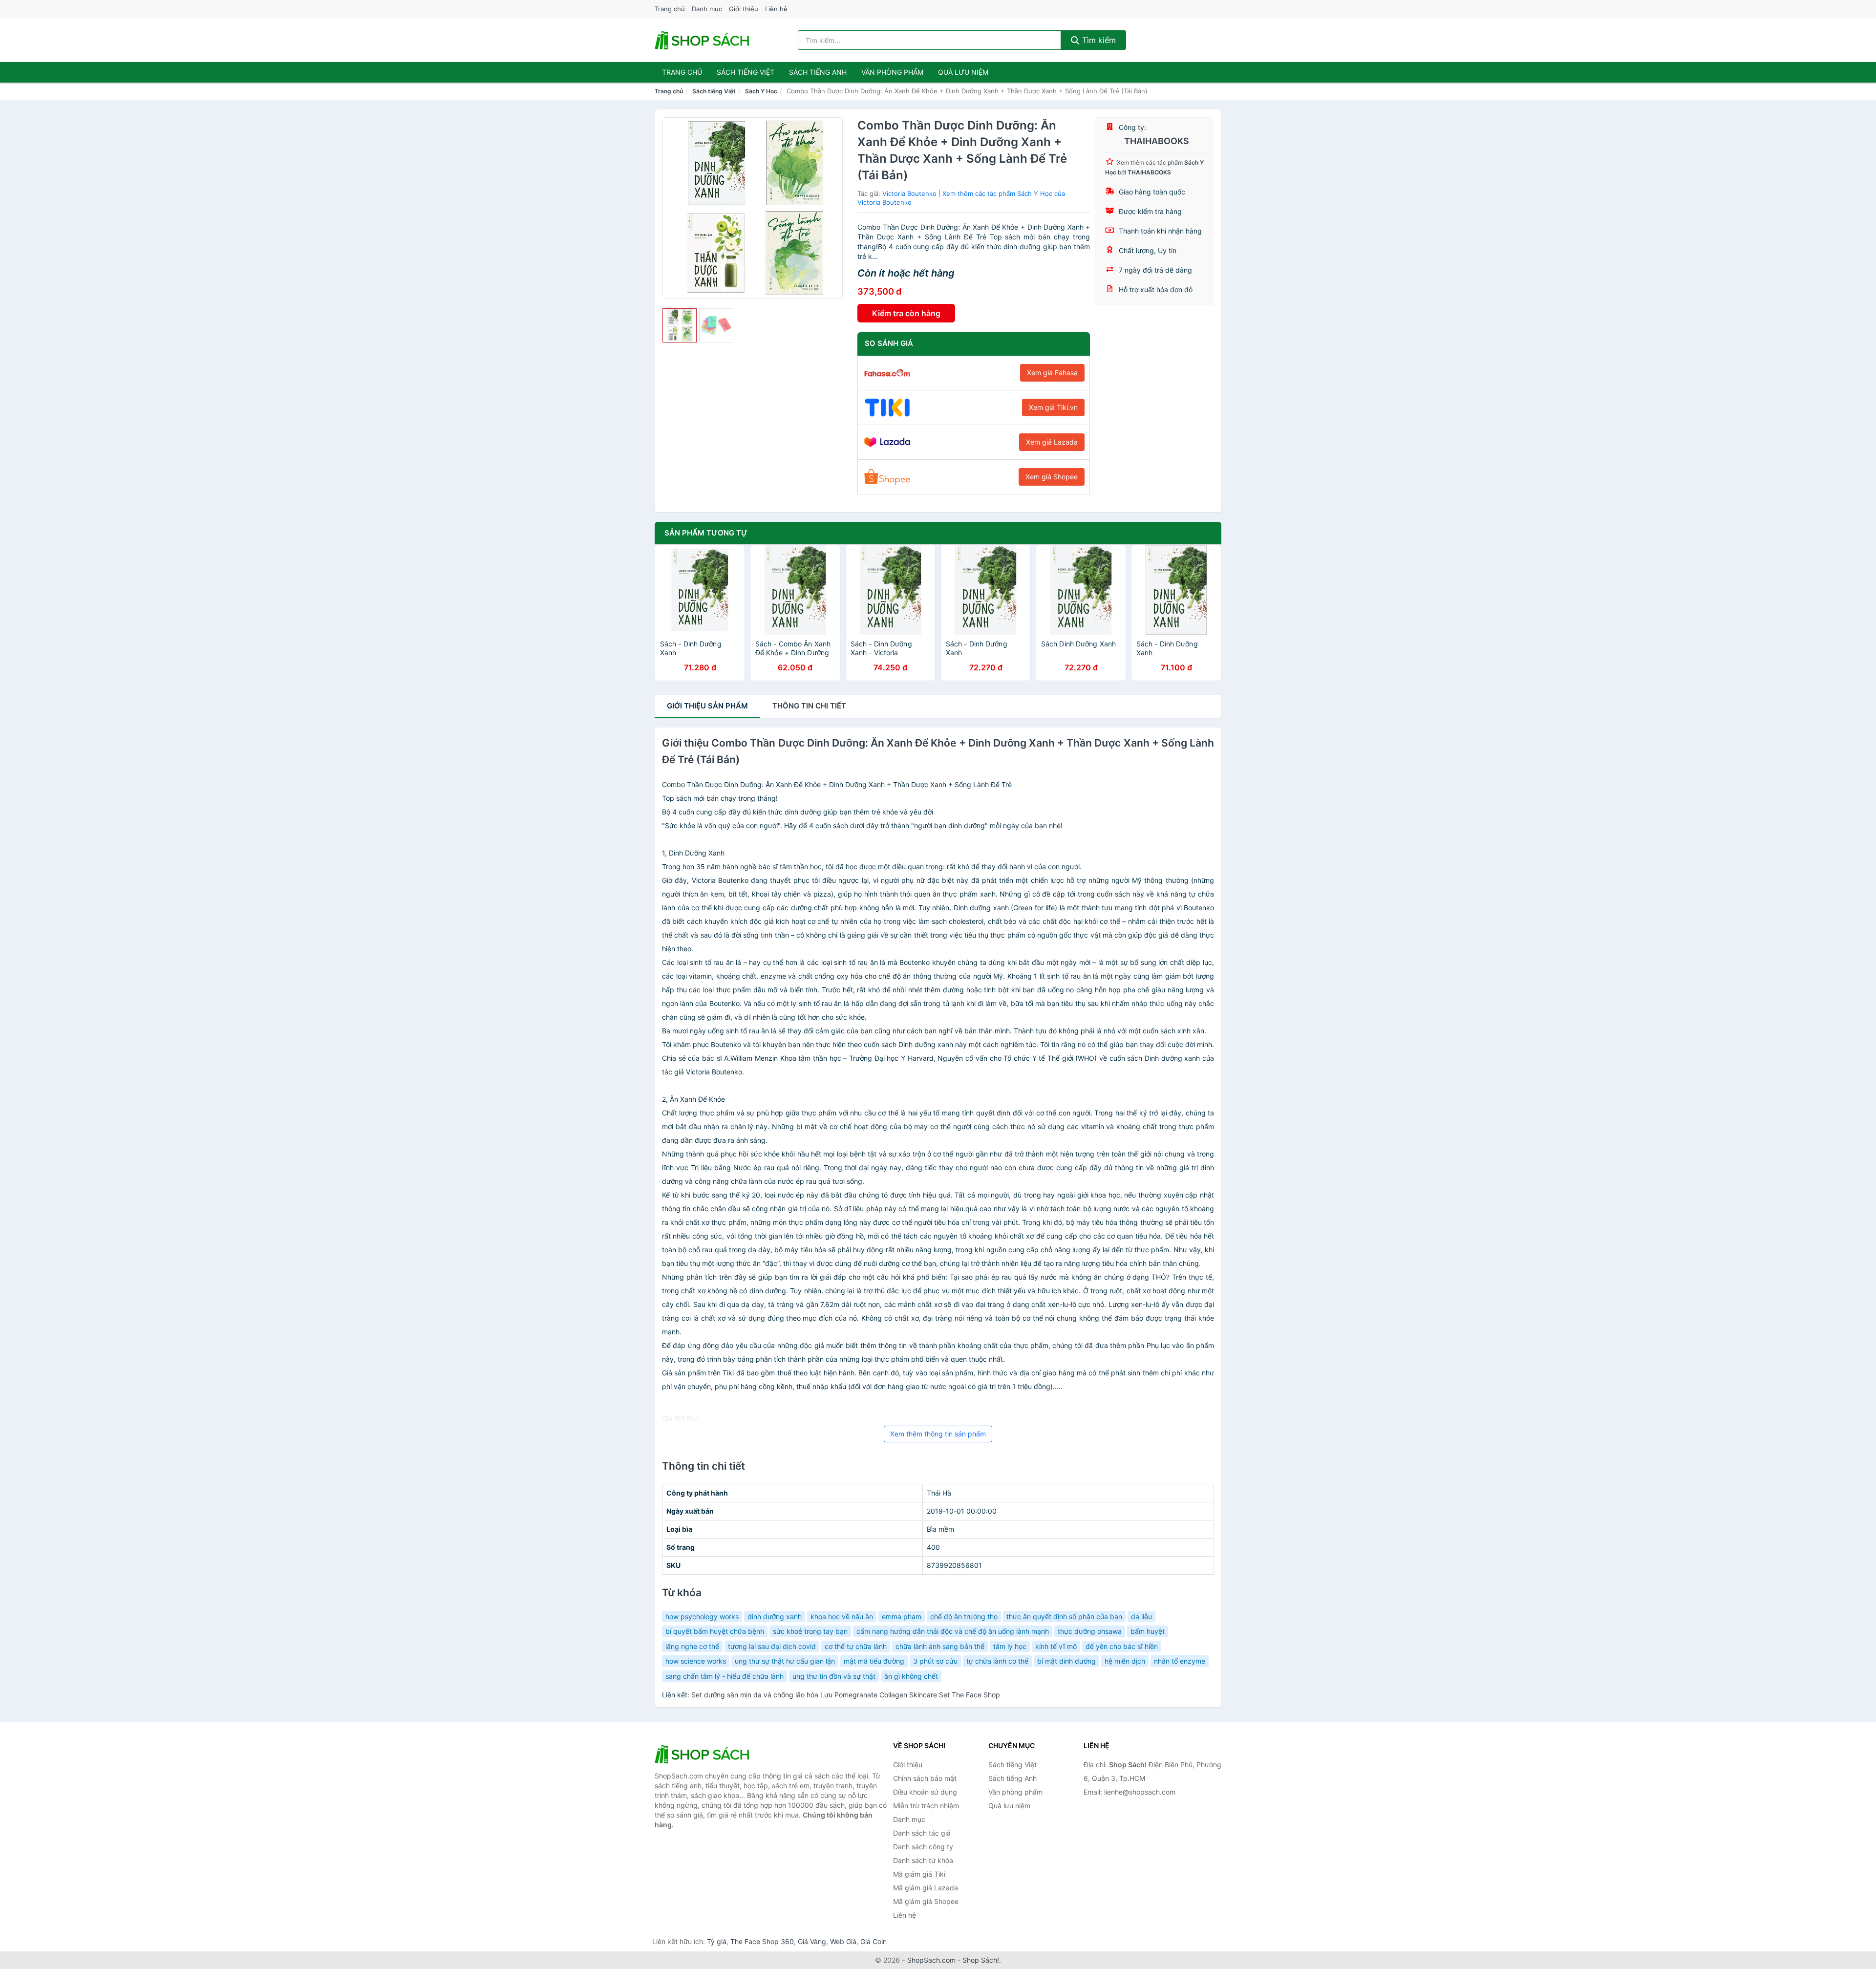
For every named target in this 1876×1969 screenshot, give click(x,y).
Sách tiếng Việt (714, 91)
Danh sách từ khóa (923, 1860)
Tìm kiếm (1098, 40)
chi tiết (809, 706)
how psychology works (702, 1616)
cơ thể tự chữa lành (856, 1646)
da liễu (1141, 1616)
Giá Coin (874, 1941)
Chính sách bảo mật (925, 1778)
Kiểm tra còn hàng (906, 313)
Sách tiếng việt (746, 72)
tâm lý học (1010, 1646)
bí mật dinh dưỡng (1066, 1661)
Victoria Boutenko (909, 193)
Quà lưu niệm (963, 72)
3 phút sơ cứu (935, 1661)
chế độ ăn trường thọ (964, 1616)
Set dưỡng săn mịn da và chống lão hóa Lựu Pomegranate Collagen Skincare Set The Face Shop (846, 1695)
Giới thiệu (744, 9)
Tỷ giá (717, 1941)
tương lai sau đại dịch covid (772, 1646)
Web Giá (843, 1941)
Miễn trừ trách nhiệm (926, 1806)
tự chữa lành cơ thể (997, 1661)
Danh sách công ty (923, 1847)
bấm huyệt (1148, 1631)
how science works (696, 1661)
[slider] (680, 325)
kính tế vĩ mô (1056, 1646)
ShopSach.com (931, 1960)
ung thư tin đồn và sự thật (834, 1676)
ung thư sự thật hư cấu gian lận (785, 1661)
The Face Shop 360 (762, 1941)
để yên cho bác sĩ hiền (1122, 1646)
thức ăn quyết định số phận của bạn (1064, 1616)
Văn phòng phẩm (892, 72)
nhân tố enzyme (1180, 1661)
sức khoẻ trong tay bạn (810, 1631)
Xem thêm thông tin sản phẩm (938, 1434)
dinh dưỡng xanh (775, 1616)
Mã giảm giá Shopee (926, 1901)
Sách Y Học (761, 91)
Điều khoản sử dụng (925, 1792)
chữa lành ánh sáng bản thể (940, 1646)
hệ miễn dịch (1125, 1661)
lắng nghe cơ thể (692, 1646)
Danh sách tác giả (922, 1833)
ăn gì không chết (911, 1676)
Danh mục (707, 9)
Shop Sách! (981, 1960)
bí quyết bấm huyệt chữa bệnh (715, 1631)
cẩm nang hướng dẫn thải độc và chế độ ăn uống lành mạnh (953, 1631)
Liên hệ (776, 9)
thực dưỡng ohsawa (1090, 1631)
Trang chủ (670, 9)
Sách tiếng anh (818, 72)
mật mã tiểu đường (874, 1661)
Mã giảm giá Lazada (926, 1888)
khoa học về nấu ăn (842, 1616)
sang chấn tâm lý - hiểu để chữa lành (725, 1676)
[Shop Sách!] (703, 1754)
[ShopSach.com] (703, 40)
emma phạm (902, 1616)
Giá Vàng (812, 1941)
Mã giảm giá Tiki (919, 1874)
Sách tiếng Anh (1013, 1778)
